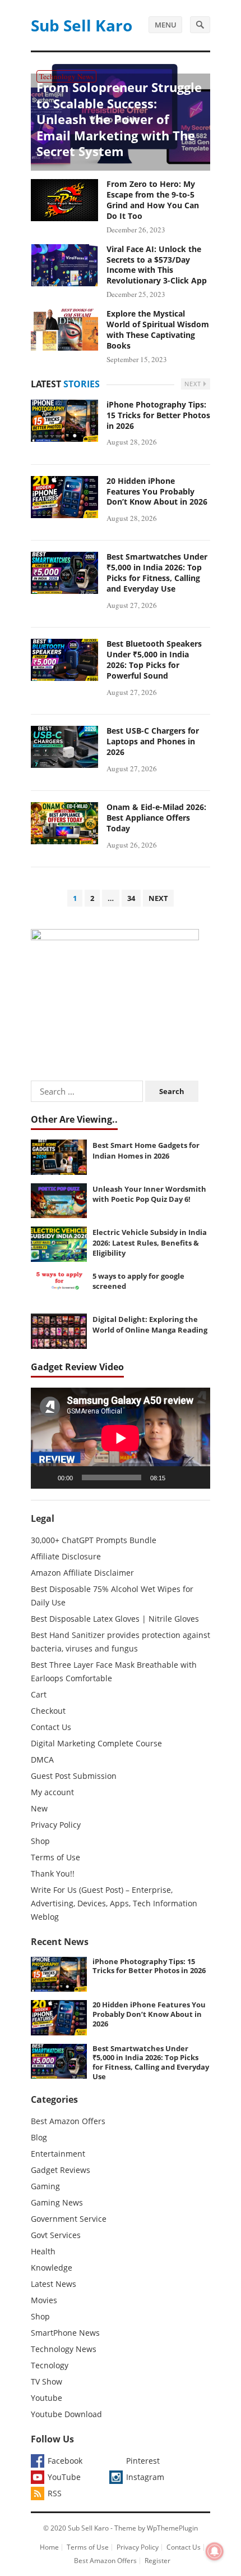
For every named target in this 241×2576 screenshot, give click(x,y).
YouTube (64, 2477)
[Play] (45, 1477)
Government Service (69, 2219)
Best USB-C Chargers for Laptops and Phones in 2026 (153, 741)
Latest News (54, 2284)
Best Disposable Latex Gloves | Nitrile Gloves (115, 1619)
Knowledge (52, 2268)
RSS (55, 2493)
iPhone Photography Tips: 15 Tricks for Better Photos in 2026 (158, 415)
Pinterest (143, 2461)
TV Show (47, 2381)
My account (52, 1792)
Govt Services (56, 2235)
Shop (40, 1841)
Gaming (45, 2186)
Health (43, 2251)
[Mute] (178, 1477)
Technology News (66, 76)
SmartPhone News (65, 2333)
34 (131, 898)
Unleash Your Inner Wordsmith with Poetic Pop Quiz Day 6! (149, 1194)
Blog (39, 2137)
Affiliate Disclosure (66, 1556)
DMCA (42, 1760)
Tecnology (50, 2365)
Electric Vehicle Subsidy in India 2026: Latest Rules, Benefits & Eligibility (150, 1243)
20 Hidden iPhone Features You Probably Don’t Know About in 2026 (157, 491)
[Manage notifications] (215, 2551)
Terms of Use (55, 1857)
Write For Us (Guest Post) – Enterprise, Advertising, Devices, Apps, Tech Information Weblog (114, 1903)
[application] (121, 1438)
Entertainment (58, 2154)
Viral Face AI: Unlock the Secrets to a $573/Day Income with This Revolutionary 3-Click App (157, 265)
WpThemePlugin (172, 2528)
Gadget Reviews (61, 2170)
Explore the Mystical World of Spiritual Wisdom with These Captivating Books (158, 330)
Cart (39, 1694)
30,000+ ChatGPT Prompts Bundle (94, 1540)
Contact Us (51, 1727)
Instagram (145, 2477)
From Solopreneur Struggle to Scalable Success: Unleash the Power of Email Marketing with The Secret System (119, 119)
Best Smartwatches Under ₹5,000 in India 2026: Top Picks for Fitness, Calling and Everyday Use (157, 573)
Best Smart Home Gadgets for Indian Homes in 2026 (146, 1150)
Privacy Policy (56, 1825)
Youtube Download (66, 2414)
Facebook (65, 2461)
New (39, 1808)
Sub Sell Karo (82, 25)
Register (157, 2561)
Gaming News (57, 2202)
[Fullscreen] (196, 1477)
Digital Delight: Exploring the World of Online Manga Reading (150, 1324)
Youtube (47, 2398)
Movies (44, 2300)
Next (194, 384)
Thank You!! (53, 1873)
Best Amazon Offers (68, 2121)
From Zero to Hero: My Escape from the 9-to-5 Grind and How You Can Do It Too (153, 200)
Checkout (48, 1711)
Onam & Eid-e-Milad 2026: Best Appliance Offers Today (156, 818)
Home (49, 2547)
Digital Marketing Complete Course (96, 1743)
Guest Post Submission (74, 1776)
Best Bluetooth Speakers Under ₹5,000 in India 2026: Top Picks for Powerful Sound (154, 660)
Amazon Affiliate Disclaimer (82, 1573)
